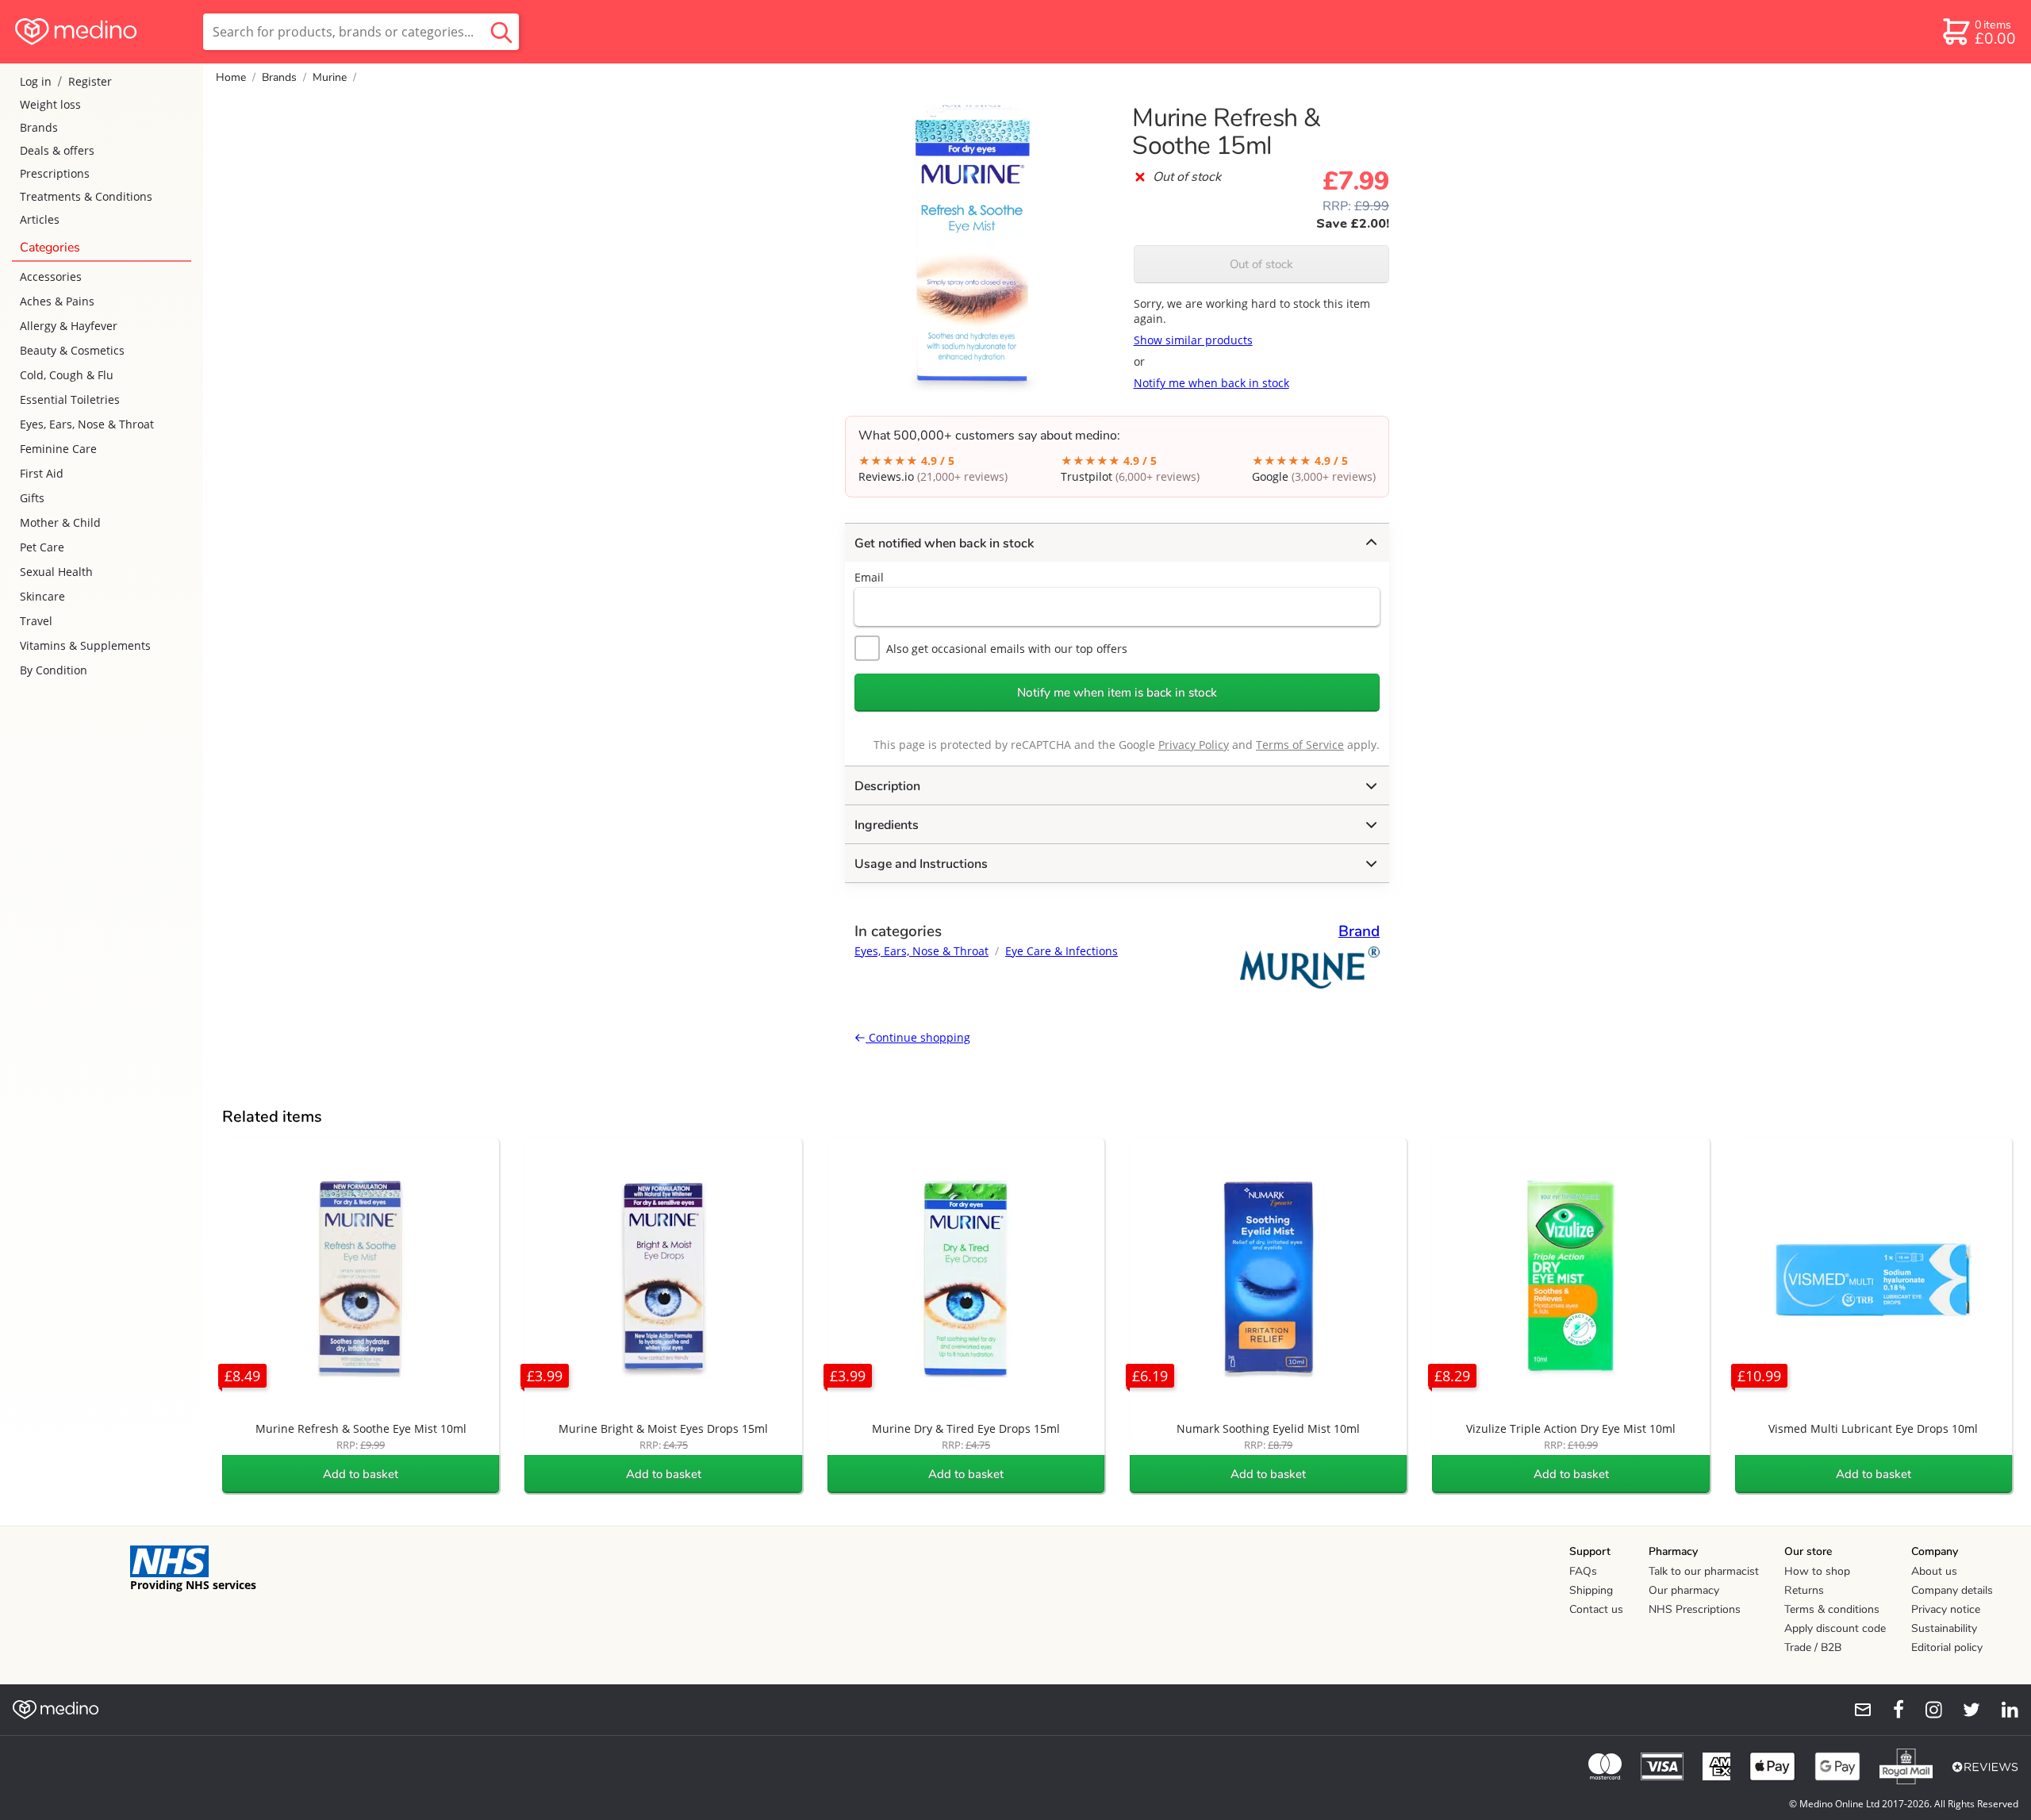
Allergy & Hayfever (69, 326)
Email (869, 577)
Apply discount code (1835, 1628)
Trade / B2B (1813, 1647)
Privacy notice (1946, 1609)
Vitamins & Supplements (85, 645)
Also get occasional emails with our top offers (1007, 649)
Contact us (1596, 1609)
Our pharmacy (1684, 1590)
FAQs (1583, 1571)
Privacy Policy (1194, 745)
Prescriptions (55, 173)
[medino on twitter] (1964, 1710)
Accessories (51, 276)
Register (90, 81)
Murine (330, 77)
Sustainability (1944, 1628)
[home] (100, 32)
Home (231, 77)
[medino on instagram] (1926, 1710)
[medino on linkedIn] (2002, 1710)
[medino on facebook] (1888, 1710)
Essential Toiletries (70, 399)
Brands (39, 127)
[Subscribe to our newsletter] (1856, 1710)
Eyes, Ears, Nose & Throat (87, 424)
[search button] (501, 32)
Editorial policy (1947, 1647)
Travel (36, 621)
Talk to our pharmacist (1704, 1571)
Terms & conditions (1832, 1609)
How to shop (1817, 1571)
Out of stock (1261, 264)
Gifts (32, 498)
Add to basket (361, 1474)
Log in (36, 81)
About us (1934, 1571)
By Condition (54, 670)
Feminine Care (58, 449)
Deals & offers (57, 150)
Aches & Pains (57, 301)
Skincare (42, 596)
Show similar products (1193, 340)
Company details (1952, 1590)
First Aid (42, 473)
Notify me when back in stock (1211, 383)
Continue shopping (918, 1037)
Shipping (1591, 1590)
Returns (1804, 1590)
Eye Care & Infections (1062, 951)
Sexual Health (56, 572)
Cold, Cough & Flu (67, 375)
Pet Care (42, 547)
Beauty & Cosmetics (72, 350)
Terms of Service (1300, 745)
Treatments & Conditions (86, 196)
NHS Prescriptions (1695, 1609)
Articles (40, 219)
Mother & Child (60, 522)
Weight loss (50, 104)
